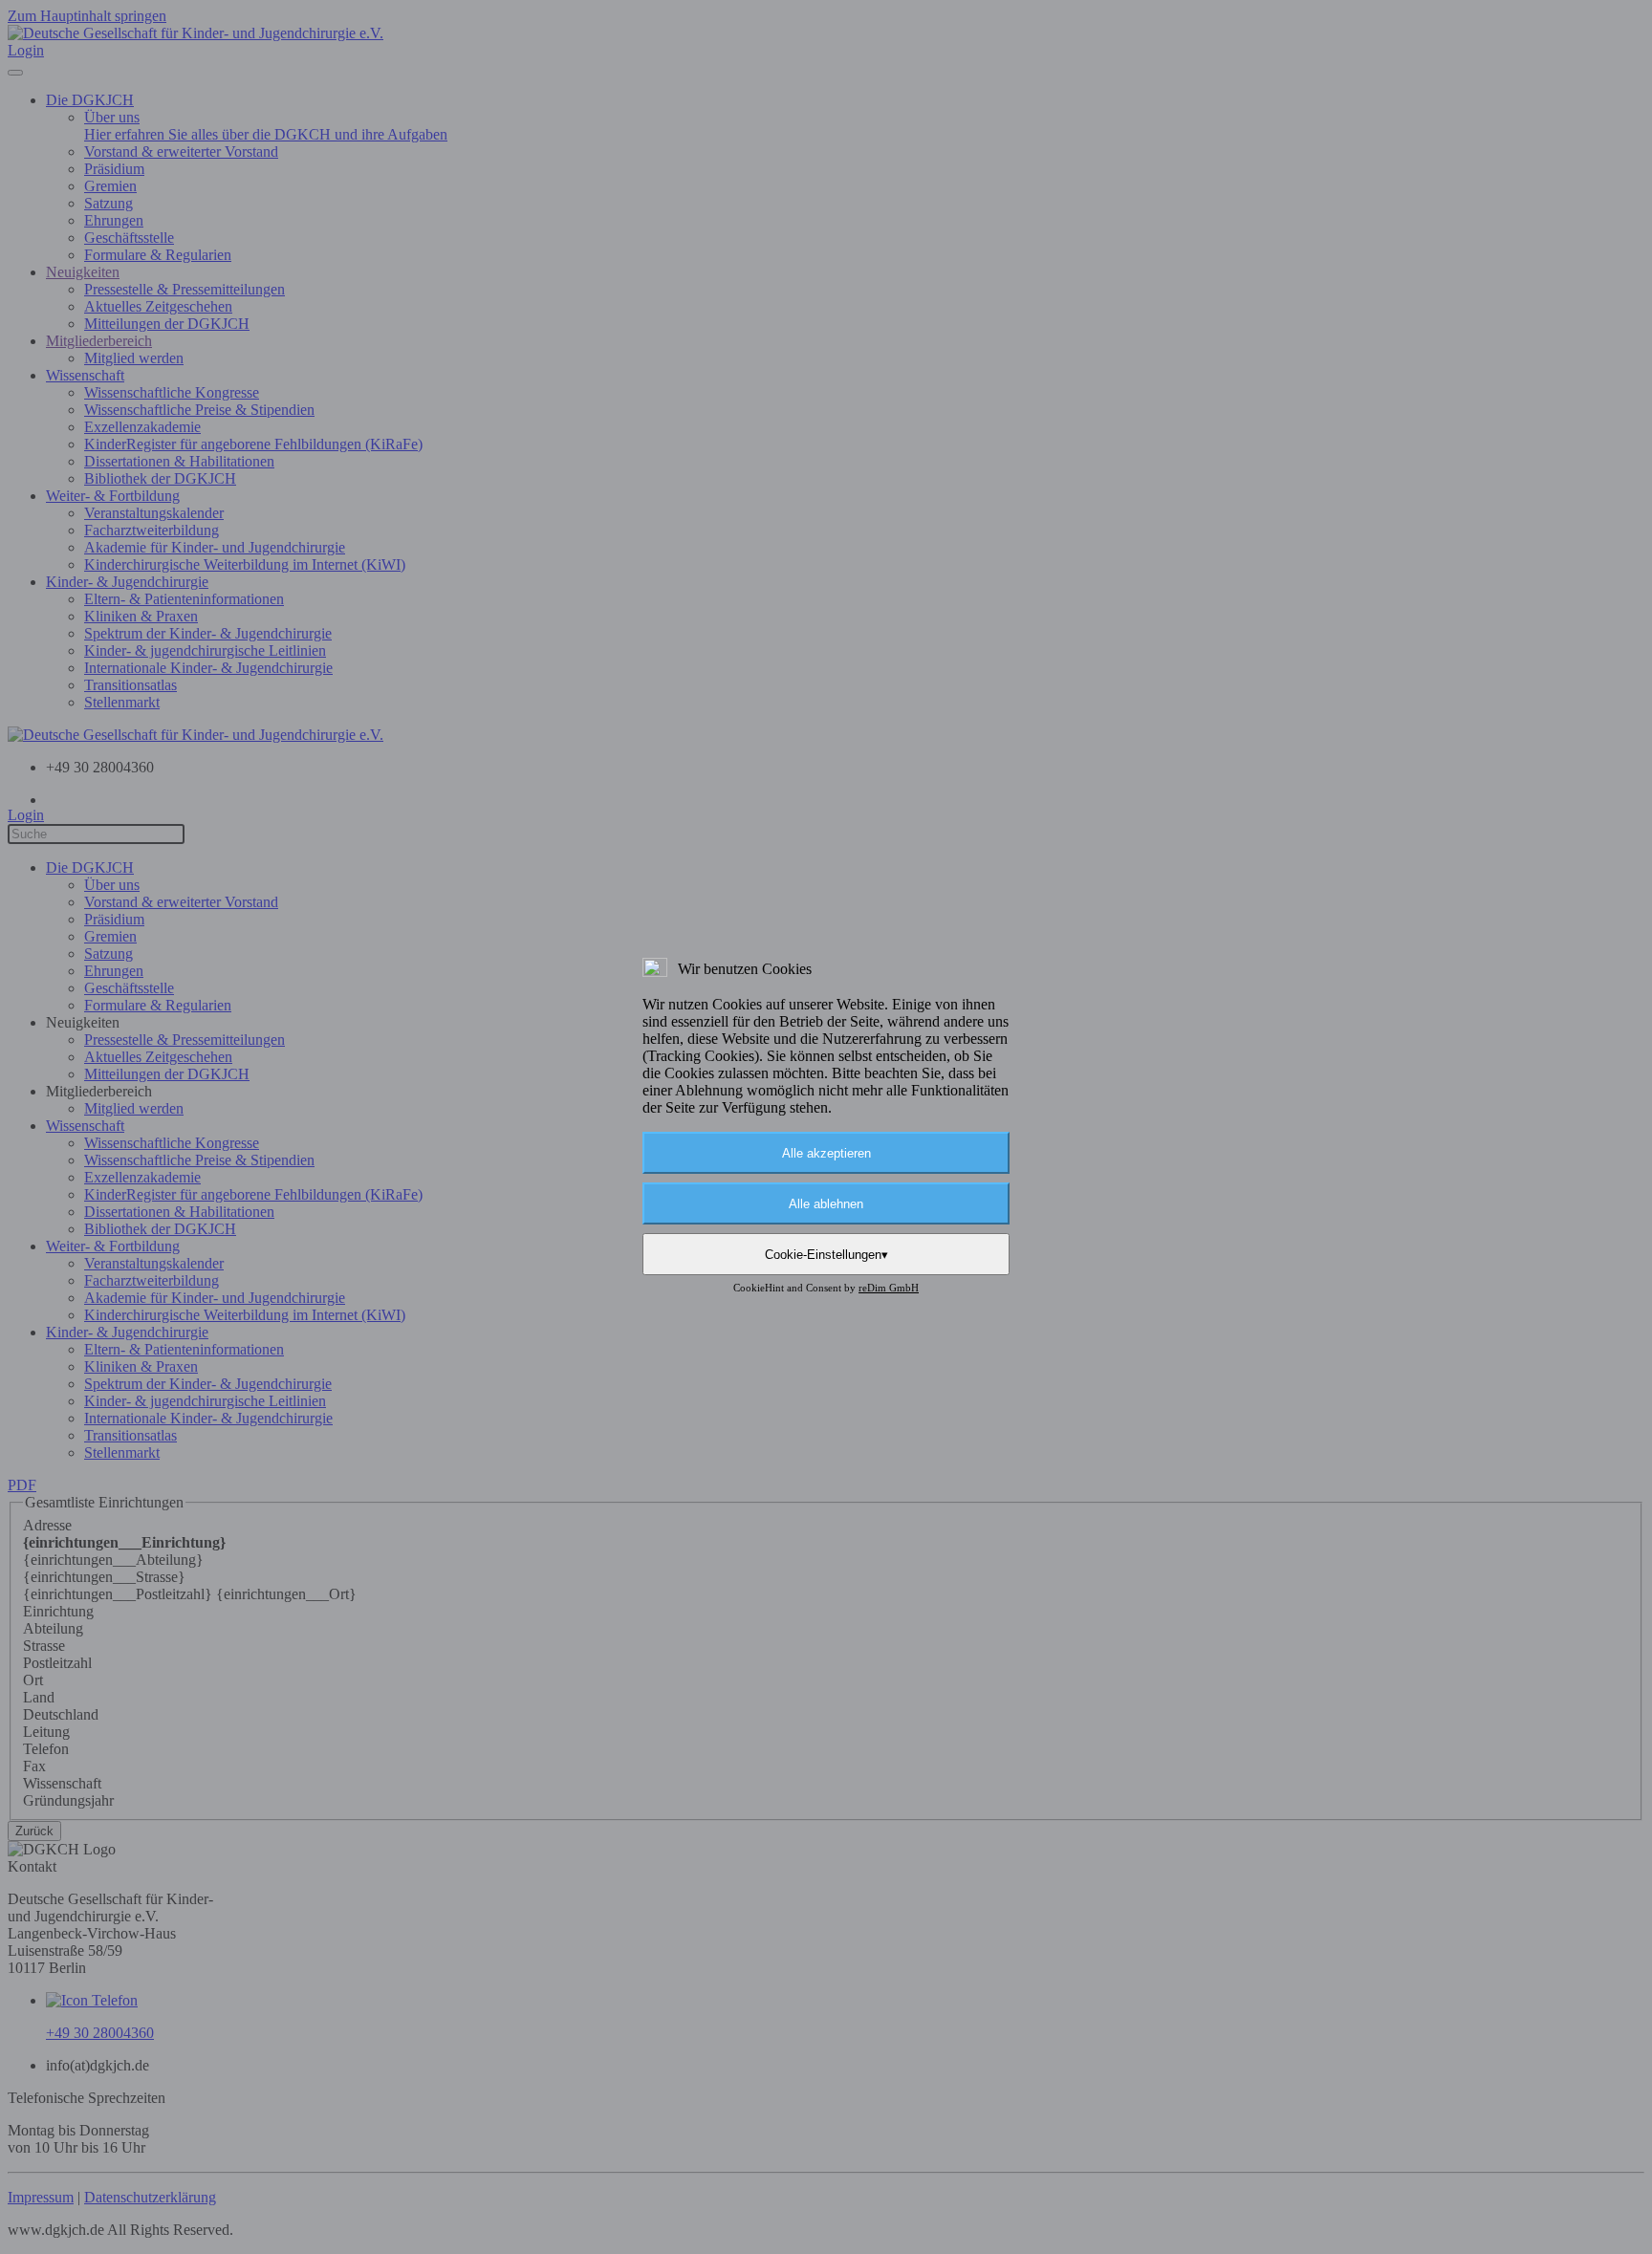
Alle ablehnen (826, 1204)
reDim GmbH (889, 1288)
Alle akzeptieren (826, 1153)
